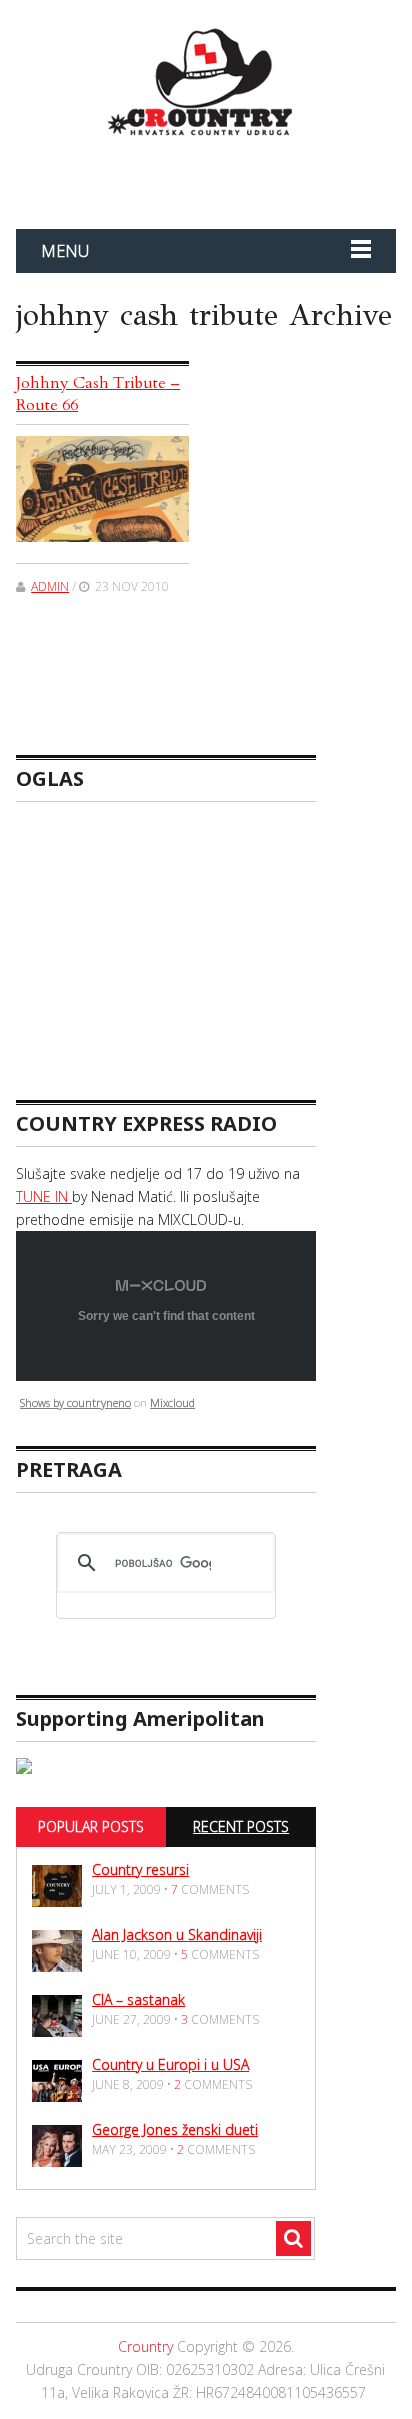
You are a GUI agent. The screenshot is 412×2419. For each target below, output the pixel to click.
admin (50, 586)
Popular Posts (91, 1826)
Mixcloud (172, 1402)
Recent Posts (241, 1826)
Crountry (145, 2346)
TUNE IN (44, 1196)
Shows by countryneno (75, 1402)
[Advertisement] (251, 178)
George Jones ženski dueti (175, 2129)
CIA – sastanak (138, 1999)
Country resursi (140, 1869)
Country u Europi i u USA (170, 2064)
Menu (65, 251)
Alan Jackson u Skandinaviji (177, 1934)
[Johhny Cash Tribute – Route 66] (102, 489)
